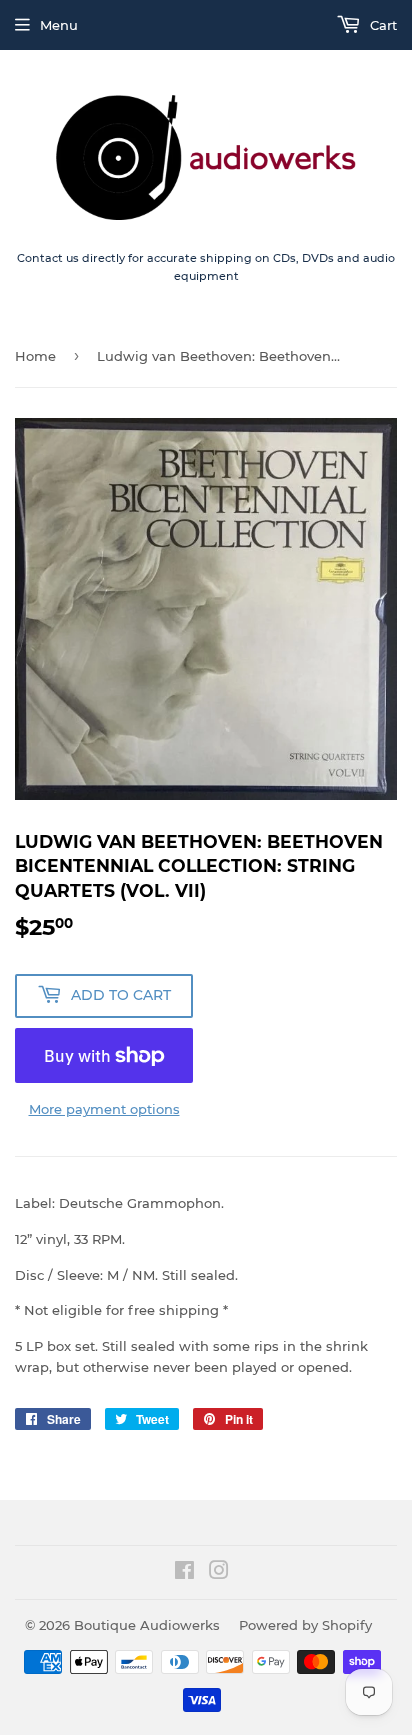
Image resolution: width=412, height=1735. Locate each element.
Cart (381, 25)
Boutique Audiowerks (147, 1625)
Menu (59, 25)
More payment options (104, 1109)
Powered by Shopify (305, 1625)
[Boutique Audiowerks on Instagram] (219, 1573)
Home (35, 356)
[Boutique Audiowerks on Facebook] (184, 1573)
